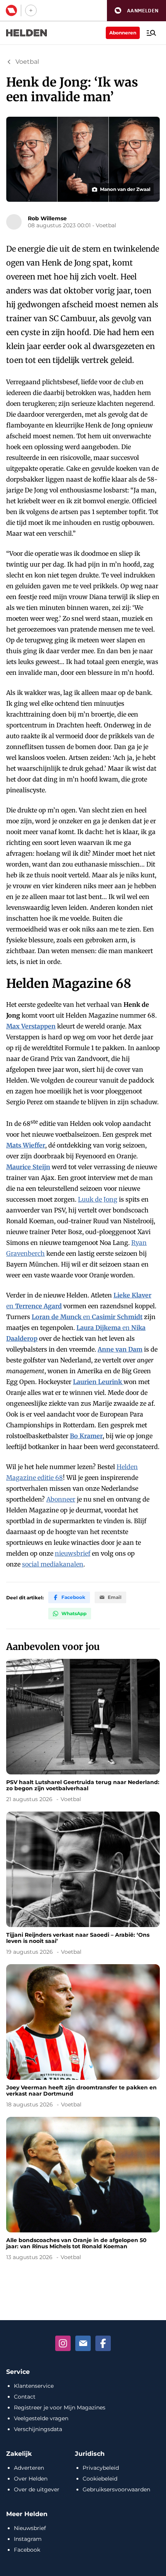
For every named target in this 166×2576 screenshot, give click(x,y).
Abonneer (61, 1499)
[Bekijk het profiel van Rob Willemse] (14, 222)
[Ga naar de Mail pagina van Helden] (83, 2343)
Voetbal (27, 62)
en (87, 1317)
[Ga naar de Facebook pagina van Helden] (103, 2343)
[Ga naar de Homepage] (27, 33)
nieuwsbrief (73, 1553)
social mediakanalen (53, 1564)
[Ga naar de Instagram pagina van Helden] (63, 2343)
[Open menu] (151, 33)
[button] (136, 11)
